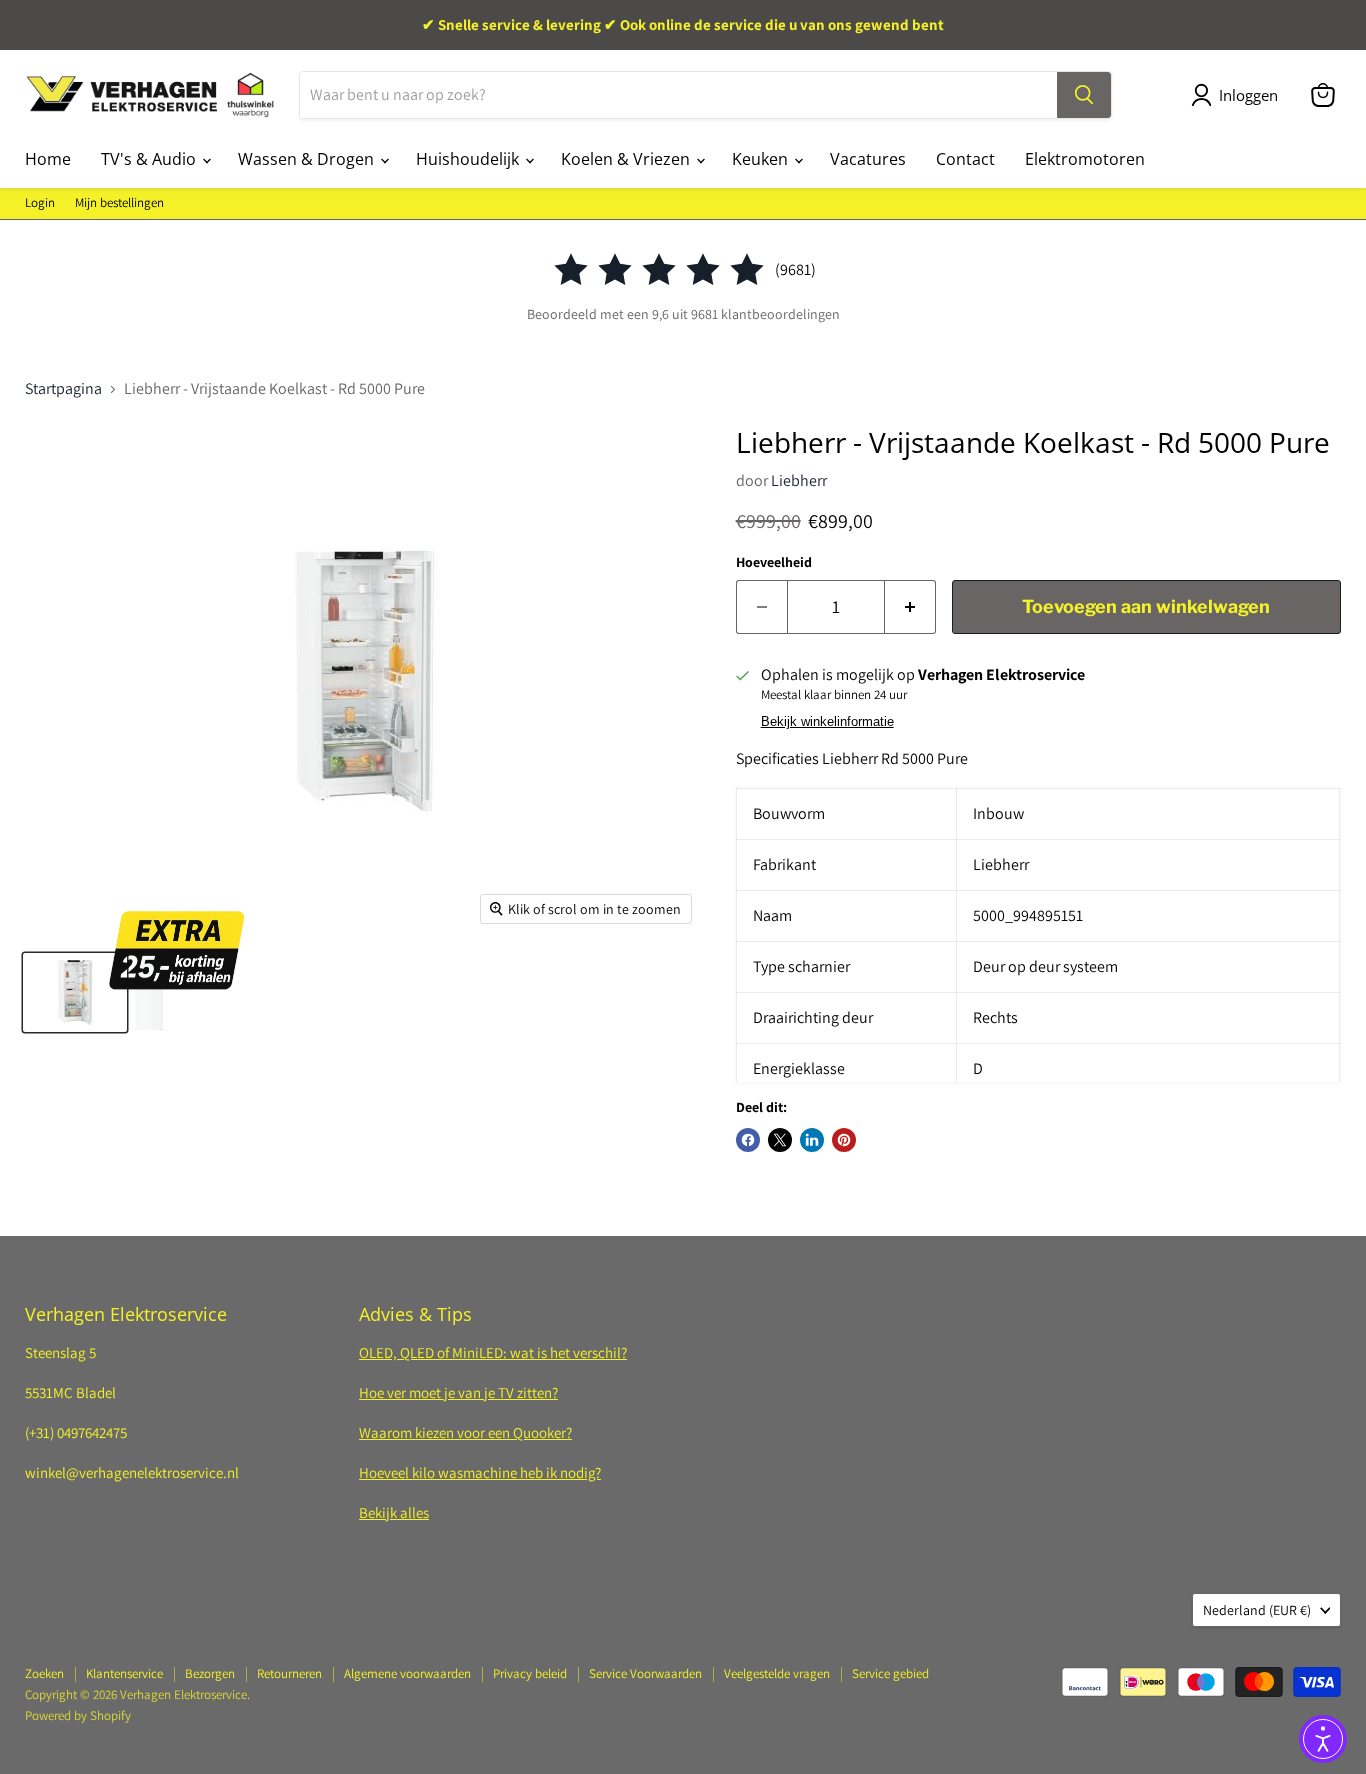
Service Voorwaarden (645, 1673)
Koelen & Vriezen (627, 159)
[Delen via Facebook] (748, 1140)
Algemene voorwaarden (407, 1673)
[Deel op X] (780, 1140)
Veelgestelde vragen (777, 1673)
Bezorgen (210, 1673)
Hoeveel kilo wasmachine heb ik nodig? (480, 1472)
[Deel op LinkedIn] (812, 1140)
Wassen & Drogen (308, 159)
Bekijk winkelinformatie (827, 722)
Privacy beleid (530, 1673)
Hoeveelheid (774, 562)
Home (48, 159)
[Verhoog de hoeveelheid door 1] (910, 607)
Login (40, 203)
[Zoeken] (1084, 95)
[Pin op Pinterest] (844, 1140)
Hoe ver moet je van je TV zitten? (458, 1392)
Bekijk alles (394, 1512)
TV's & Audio (150, 159)
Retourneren (289, 1673)
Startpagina (63, 389)
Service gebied (890, 1673)
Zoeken (44, 1673)
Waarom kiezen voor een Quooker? (465, 1432)
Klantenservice (124, 1673)
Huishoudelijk (469, 159)
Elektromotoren (1085, 159)
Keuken (762, 159)
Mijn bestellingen (119, 203)
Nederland (1257, 1610)
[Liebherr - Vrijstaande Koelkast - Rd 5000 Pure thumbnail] (75, 992)
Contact (965, 159)
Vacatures (868, 159)
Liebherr (799, 480)
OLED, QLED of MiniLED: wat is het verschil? (493, 1352)
